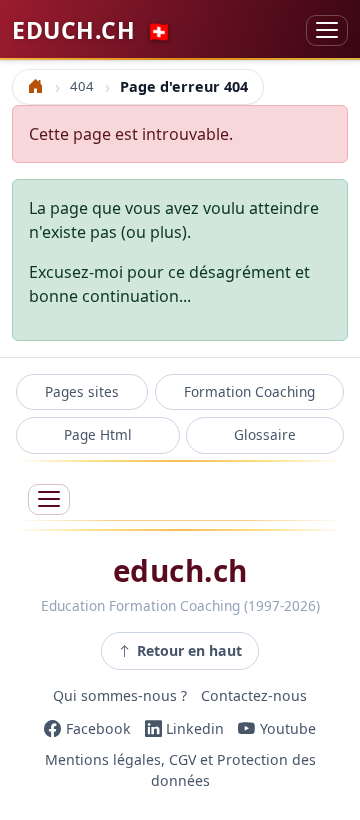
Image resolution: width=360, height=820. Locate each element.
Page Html (98, 434)
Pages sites (82, 391)
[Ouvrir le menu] (49, 499)
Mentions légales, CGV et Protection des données (180, 771)
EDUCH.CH (92, 30)
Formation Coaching (249, 391)
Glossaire (265, 434)
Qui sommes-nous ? (120, 696)
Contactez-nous (254, 696)
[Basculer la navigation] (327, 30)
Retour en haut (189, 650)
